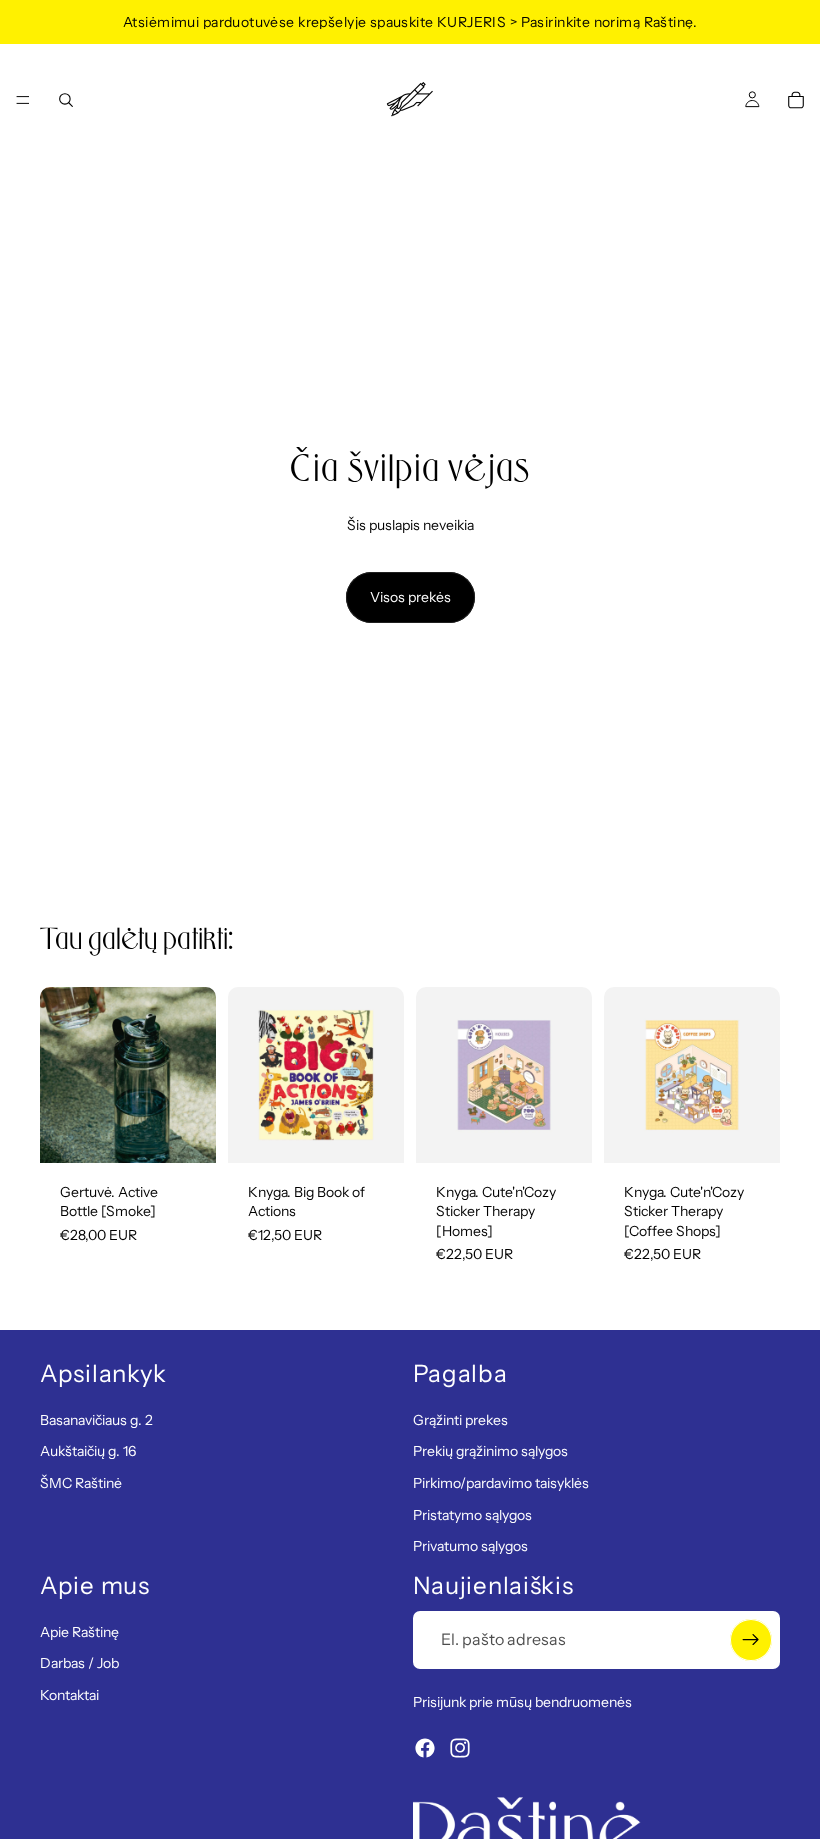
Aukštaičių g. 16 (88, 1451)
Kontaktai (69, 1694)
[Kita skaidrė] (194, 1075)
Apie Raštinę (79, 1631)
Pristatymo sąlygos (472, 1514)
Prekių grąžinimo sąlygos (490, 1451)
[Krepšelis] (796, 100)
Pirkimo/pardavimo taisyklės (501, 1483)
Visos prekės (410, 597)
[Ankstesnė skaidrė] (62, 1075)
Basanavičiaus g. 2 (96, 1420)
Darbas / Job (79, 1663)
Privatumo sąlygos (470, 1546)
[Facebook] (425, 1748)
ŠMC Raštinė (81, 1483)
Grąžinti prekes (460, 1420)
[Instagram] (460, 1748)
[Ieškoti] (66, 100)
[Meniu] (23, 100)
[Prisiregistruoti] (751, 1639)
